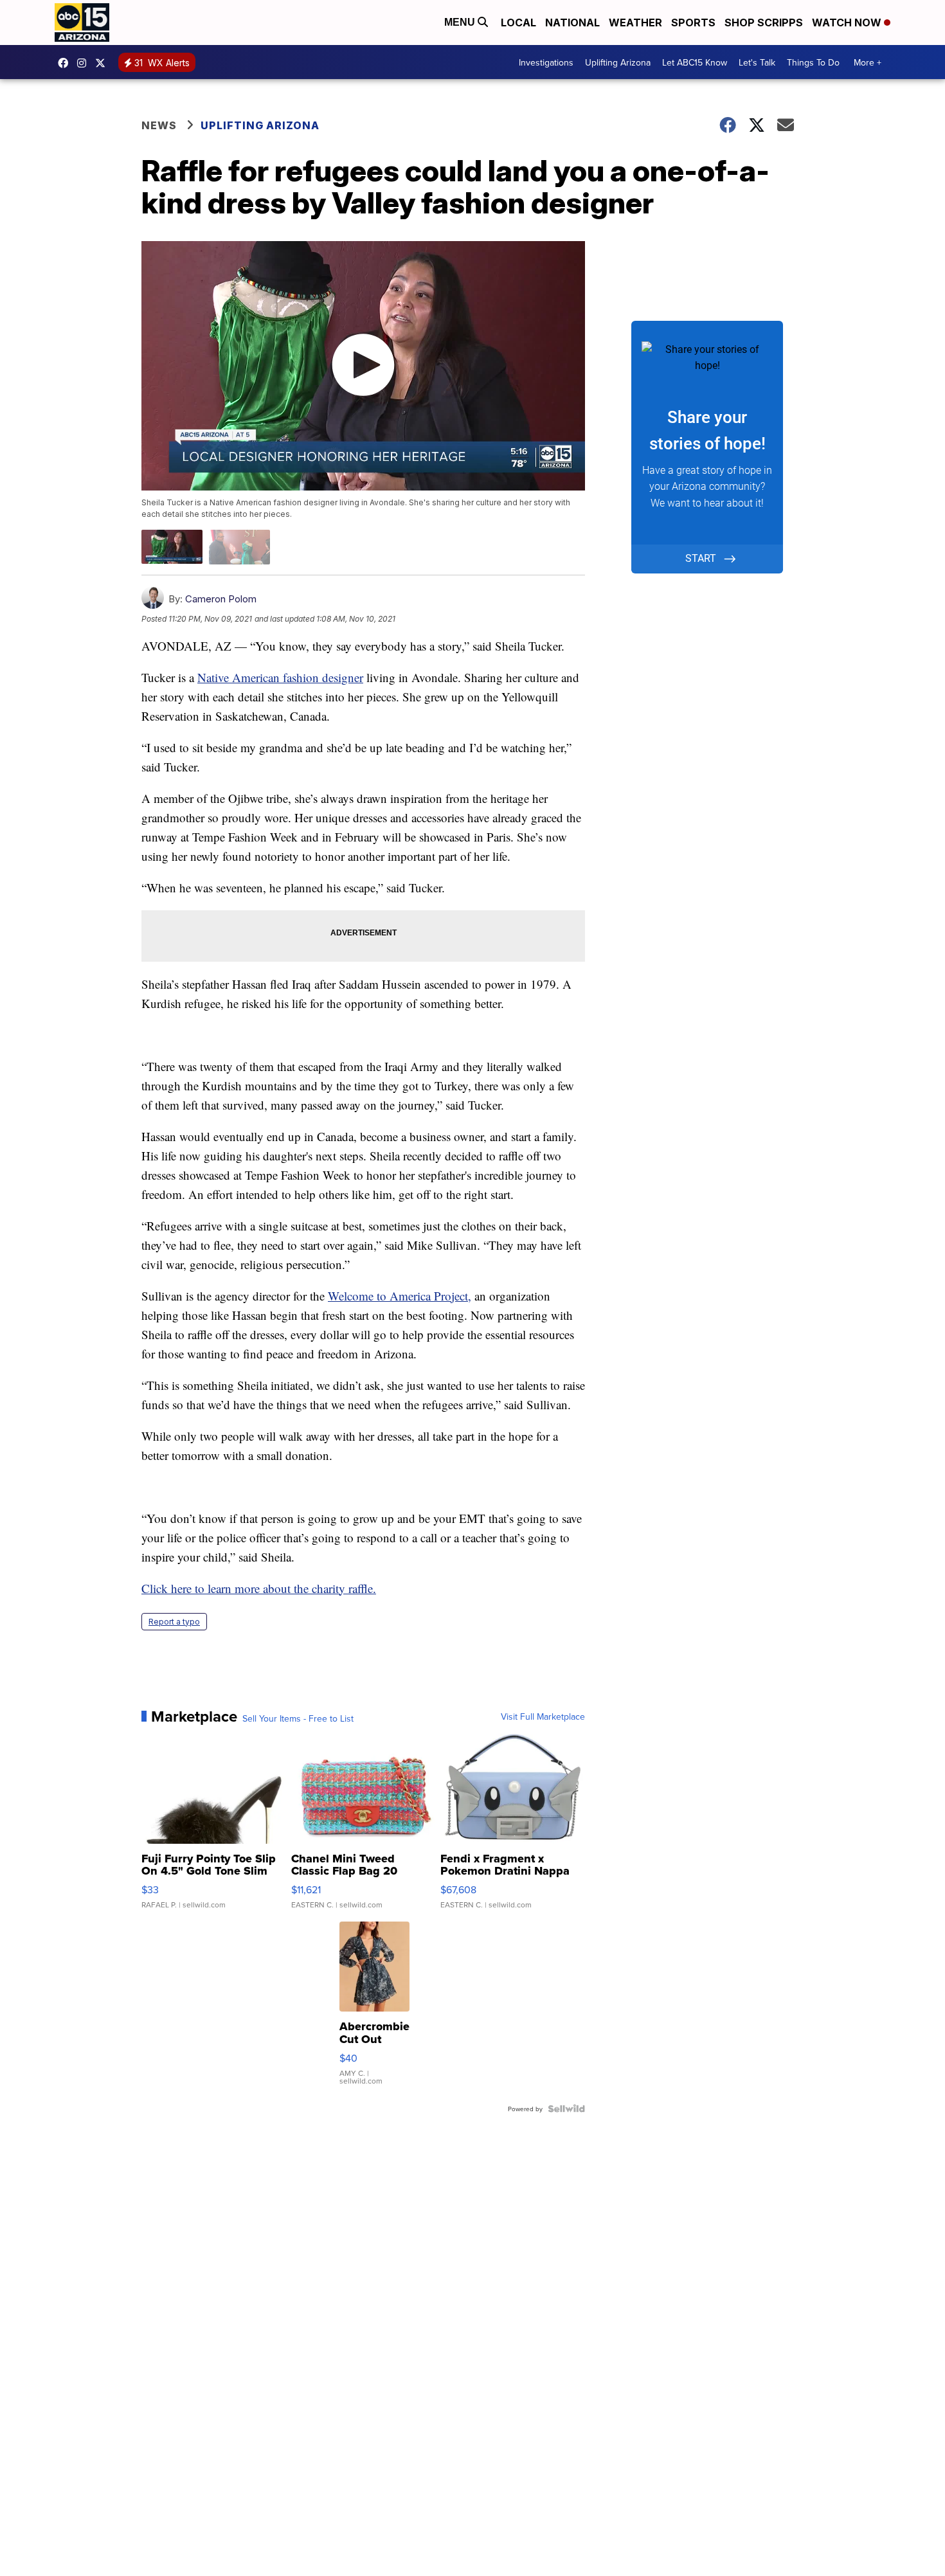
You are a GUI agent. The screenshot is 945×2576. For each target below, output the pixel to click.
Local (518, 23)
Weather (635, 23)
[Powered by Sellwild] (566, 2109)
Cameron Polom (221, 599)
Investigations (546, 62)
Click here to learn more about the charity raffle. (259, 1588)
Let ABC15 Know (695, 62)
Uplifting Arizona (618, 62)
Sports (693, 23)
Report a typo (174, 1622)
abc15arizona (85, 63)
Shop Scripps (764, 23)
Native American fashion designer (280, 677)
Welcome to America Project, (400, 1296)
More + (868, 62)
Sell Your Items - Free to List (298, 1718)
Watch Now (848, 23)
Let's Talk (757, 62)
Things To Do (813, 62)
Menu (461, 22)
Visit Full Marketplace (543, 1716)
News (159, 125)
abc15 (66, 63)
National (572, 23)
